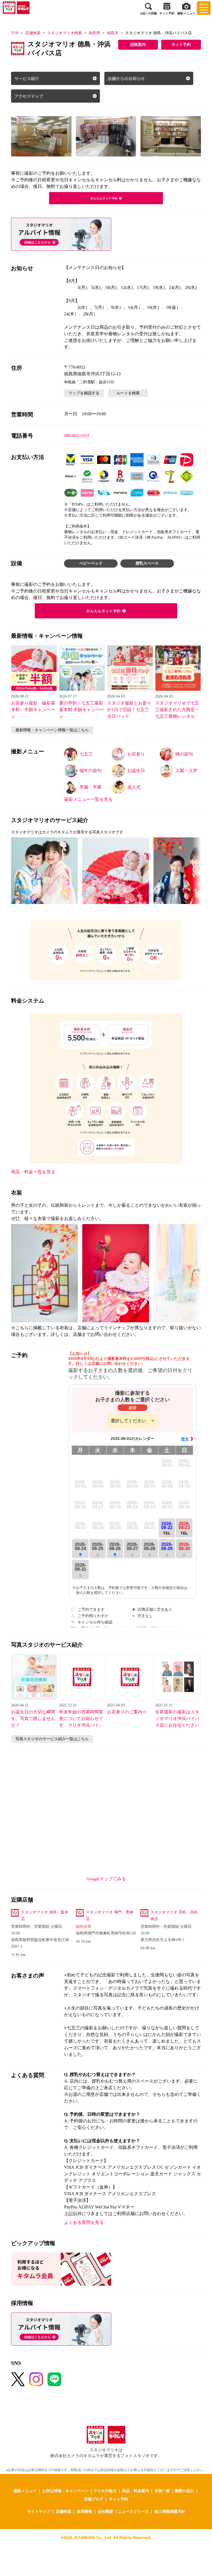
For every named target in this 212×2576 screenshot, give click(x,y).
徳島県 (94, 33)
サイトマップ (39, 2511)
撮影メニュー (25, 2490)
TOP (15, 33)
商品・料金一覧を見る (33, 1172)
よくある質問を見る (84, 2222)
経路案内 (138, 45)
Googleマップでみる (106, 1879)
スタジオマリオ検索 (65, 33)
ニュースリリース (133, 2511)
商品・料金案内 (136, 2490)
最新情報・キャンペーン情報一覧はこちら (52, 730)
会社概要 (105, 2511)
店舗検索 (33, 33)
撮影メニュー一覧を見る (88, 799)
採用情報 (84, 2511)
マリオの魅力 (105, 2490)
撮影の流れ (184, 2490)
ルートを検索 (128, 393)
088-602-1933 (76, 436)
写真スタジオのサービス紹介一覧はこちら (52, 1739)
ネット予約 (181, 45)
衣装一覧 (162, 2490)
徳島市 (113, 33)
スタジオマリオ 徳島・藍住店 (45, 1916)
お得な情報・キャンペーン (65, 2490)
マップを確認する (84, 393)
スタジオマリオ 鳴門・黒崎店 (110, 1916)
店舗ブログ (94, 2499)
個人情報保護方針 (170, 2511)
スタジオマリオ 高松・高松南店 (174, 1916)
